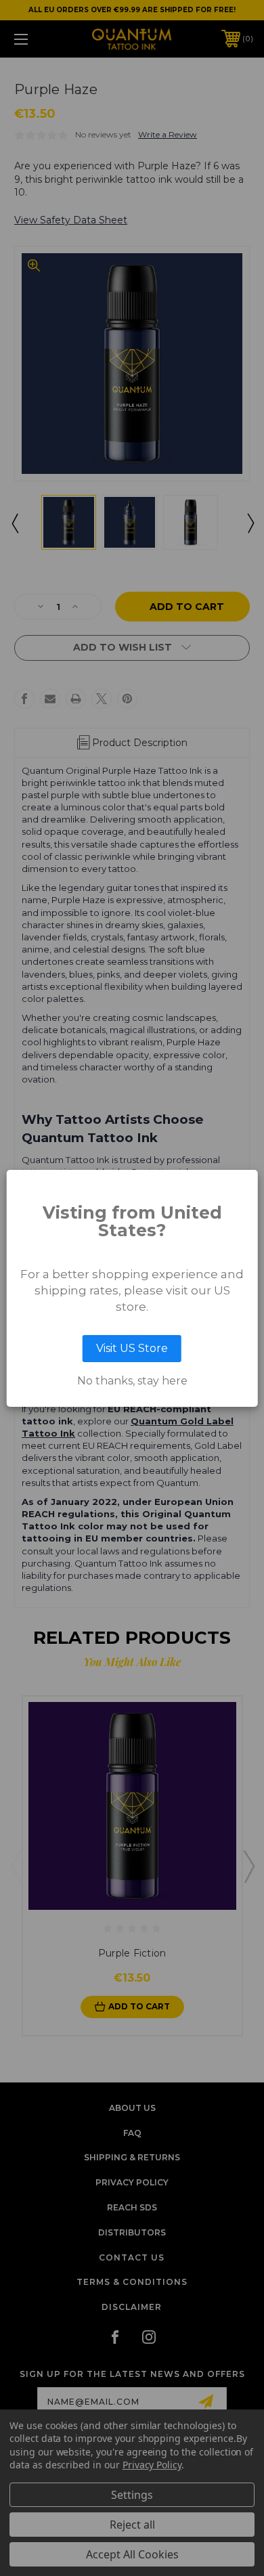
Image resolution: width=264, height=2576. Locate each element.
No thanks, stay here (132, 1381)
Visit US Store (132, 1348)
